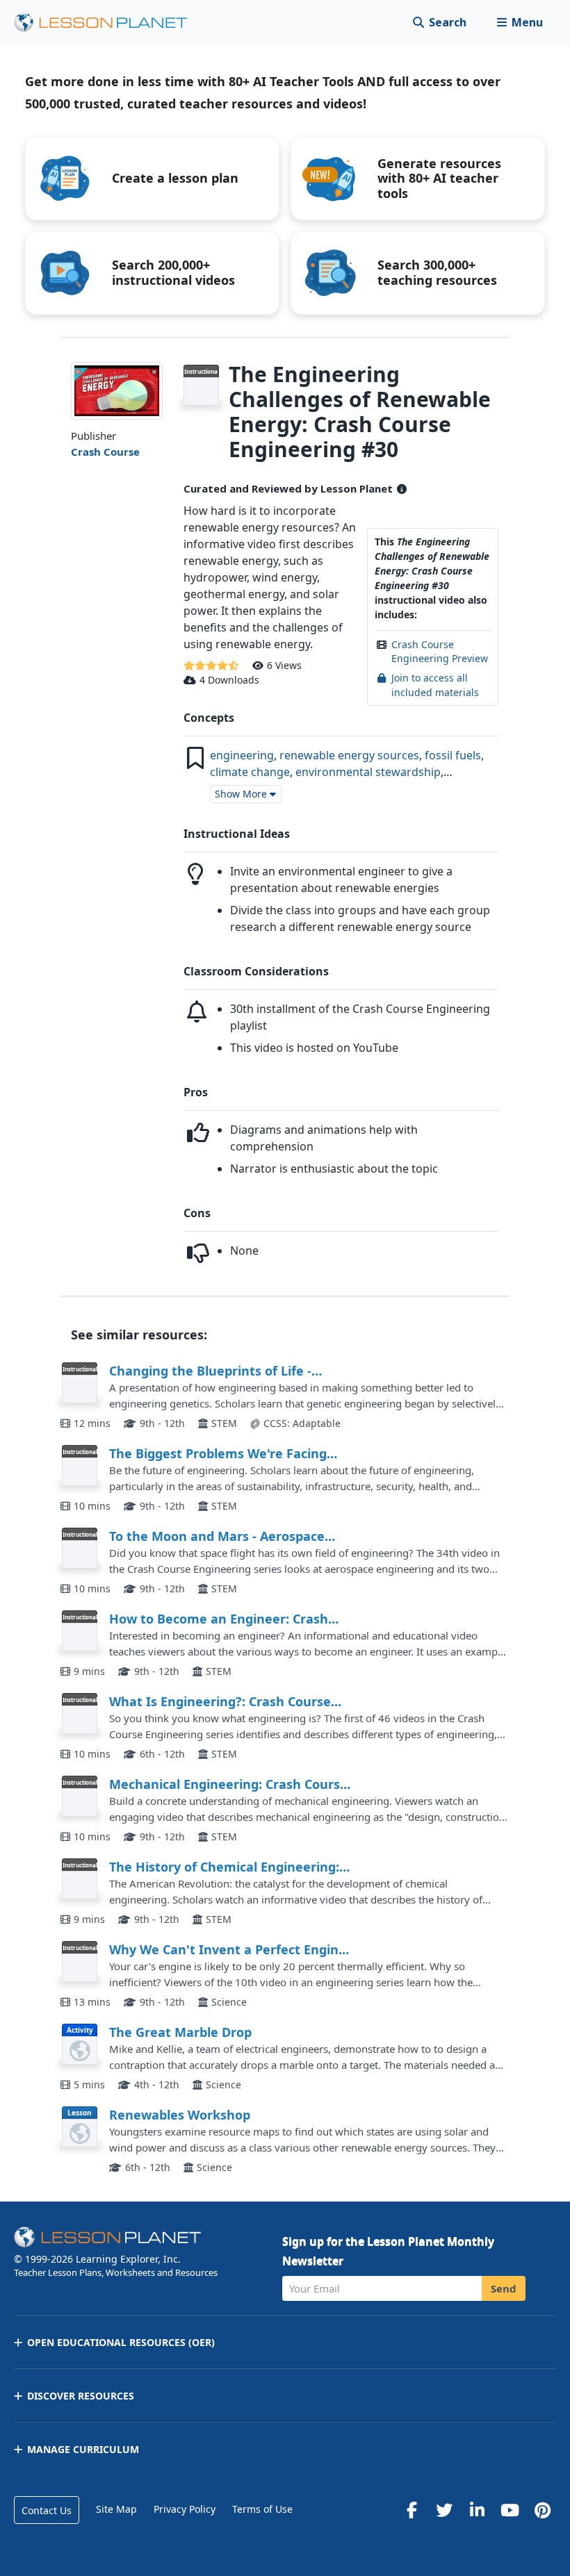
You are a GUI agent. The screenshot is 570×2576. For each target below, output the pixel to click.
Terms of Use (262, 2509)
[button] (520, 23)
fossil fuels (453, 755)
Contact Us (47, 2510)
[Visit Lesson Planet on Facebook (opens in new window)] (412, 2510)
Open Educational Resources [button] (121, 2342)
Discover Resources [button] (81, 2396)
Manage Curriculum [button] (83, 2449)
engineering (242, 755)
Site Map (116, 2509)
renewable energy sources (349, 755)
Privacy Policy (185, 2509)
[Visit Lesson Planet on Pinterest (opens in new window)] (542, 2510)
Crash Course (105, 452)
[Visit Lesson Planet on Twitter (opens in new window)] (444, 2510)
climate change (250, 772)
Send (504, 2288)
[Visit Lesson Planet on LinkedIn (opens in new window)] (477, 2510)
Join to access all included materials (435, 685)
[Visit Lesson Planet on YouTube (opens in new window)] (510, 2510)
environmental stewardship (368, 772)
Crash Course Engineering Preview (440, 651)
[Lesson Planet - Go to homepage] (108, 23)
